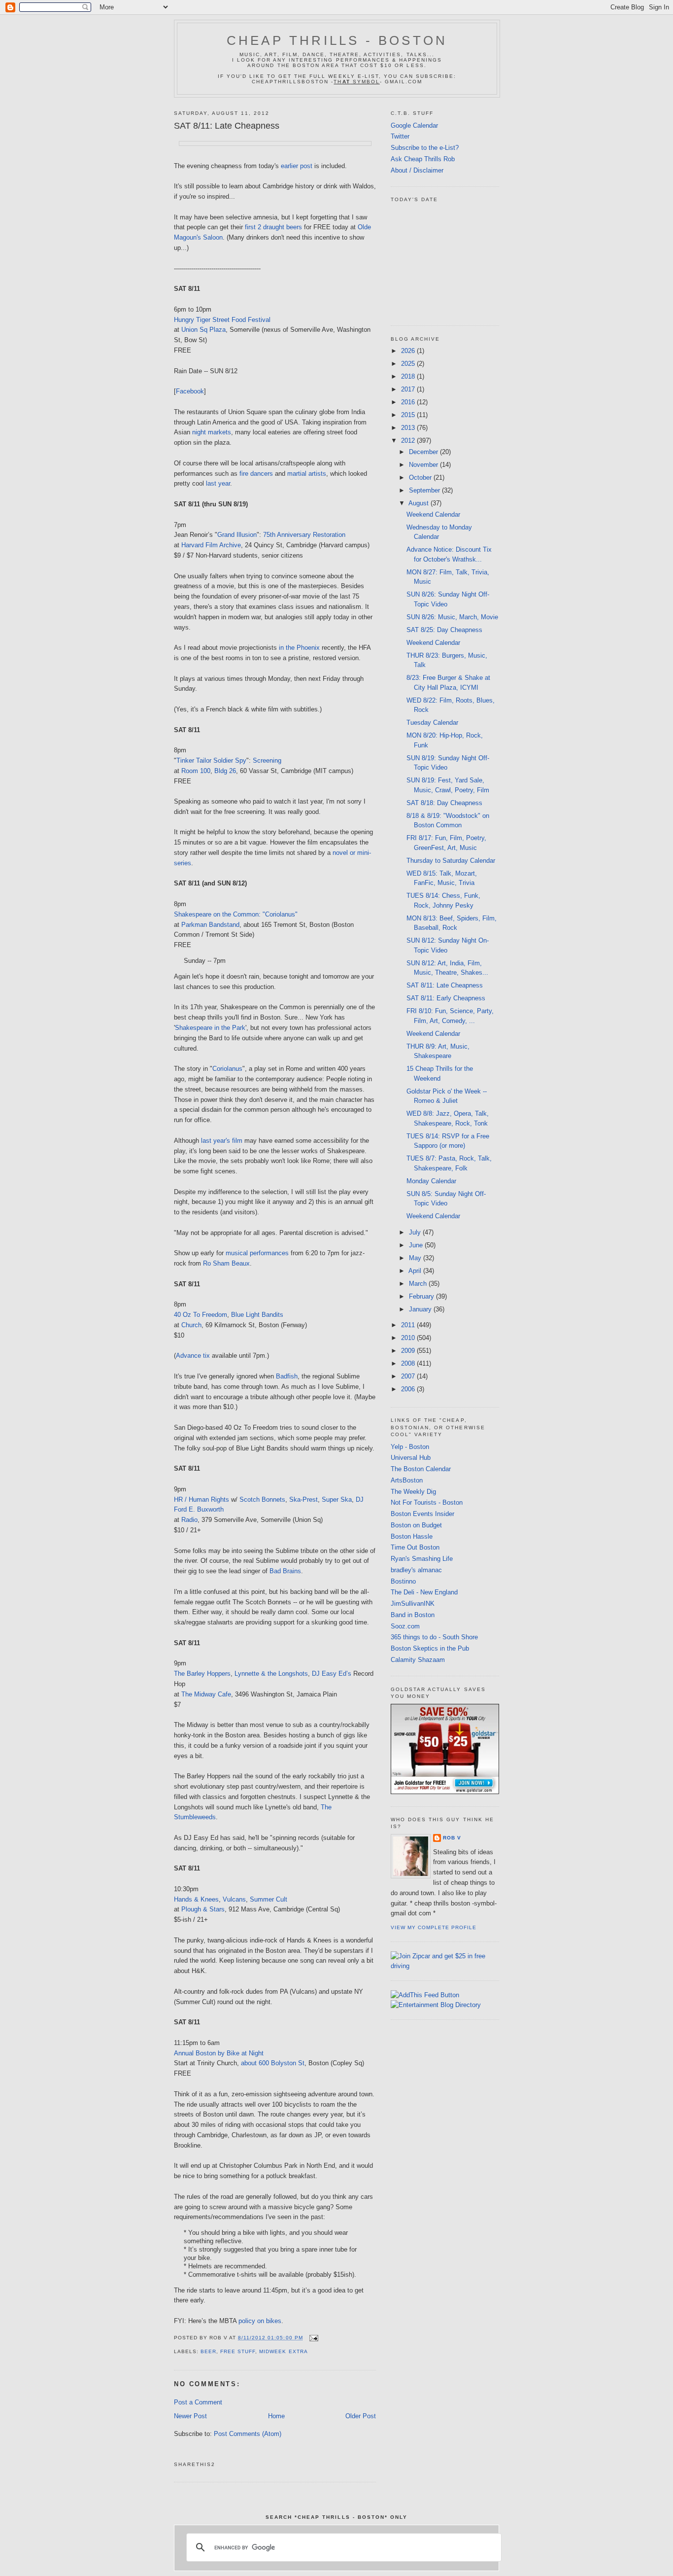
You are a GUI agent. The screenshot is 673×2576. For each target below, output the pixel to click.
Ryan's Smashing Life (422, 1559)
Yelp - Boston (410, 1447)
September (425, 490)
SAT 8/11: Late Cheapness (227, 126)
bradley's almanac (416, 1570)
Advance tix (193, 1356)
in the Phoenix (299, 648)
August (420, 503)
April (416, 1271)
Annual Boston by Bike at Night (219, 2053)
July (416, 1232)
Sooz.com (405, 1626)
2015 (409, 415)
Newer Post (190, 2416)
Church (191, 1325)
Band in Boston (413, 1615)
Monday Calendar (431, 1181)
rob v (452, 1838)
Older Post (361, 2416)
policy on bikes (260, 2321)
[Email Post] (313, 2338)
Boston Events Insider (422, 1514)
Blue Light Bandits (257, 1315)
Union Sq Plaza (203, 330)
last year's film (222, 1141)
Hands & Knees (196, 1899)
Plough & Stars (203, 1909)
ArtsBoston (407, 1480)
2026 (409, 351)
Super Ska (337, 1500)
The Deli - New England (424, 1592)
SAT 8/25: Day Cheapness (444, 630)
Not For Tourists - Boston (427, 1502)
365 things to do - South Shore (434, 1637)
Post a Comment (198, 2402)
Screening (267, 760)
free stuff (238, 2351)
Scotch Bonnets (262, 1500)
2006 (409, 1389)
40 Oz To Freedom (201, 1315)
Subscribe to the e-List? (425, 148)
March (419, 1284)
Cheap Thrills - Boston (337, 40)
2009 (409, 1351)
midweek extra (283, 2351)
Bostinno (403, 1581)
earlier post (297, 166)
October (421, 477)
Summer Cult (269, 1899)
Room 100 (196, 771)
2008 (409, 1363)
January (421, 1309)
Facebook (190, 391)
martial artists (307, 474)
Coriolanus (227, 1069)
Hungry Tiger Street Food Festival (222, 320)
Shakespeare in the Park (210, 1028)
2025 (409, 364)
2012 (409, 441)
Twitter (400, 136)
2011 (409, 1325)
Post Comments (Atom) (248, 2434)
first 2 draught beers (273, 227)
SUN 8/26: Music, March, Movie (452, 617)
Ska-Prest (303, 1500)
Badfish (287, 1376)
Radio (189, 1520)
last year (218, 483)
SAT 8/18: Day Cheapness (444, 803)
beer (208, 2351)
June (417, 1245)
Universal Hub (411, 1458)
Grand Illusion (237, 535)
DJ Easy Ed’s (332, 1674)
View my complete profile (434, 1927)
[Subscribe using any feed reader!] (425, 1995)
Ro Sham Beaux (226, 1263)
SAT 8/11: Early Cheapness (446, 998)
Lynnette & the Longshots (271, 1674)
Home (276, 2416)
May (416, 1258)
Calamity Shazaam (418, 1660)
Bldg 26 (225, 771)
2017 (409, 389)
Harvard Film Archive (211, 545)
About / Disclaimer (417, 170)
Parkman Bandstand (210, 925)
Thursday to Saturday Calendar (451, 861)
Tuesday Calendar (432, 723)
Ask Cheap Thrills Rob (423, 159)
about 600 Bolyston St (273, 2063)
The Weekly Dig (413, 1492)
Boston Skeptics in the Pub (430, 1648)
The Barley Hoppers (202, 1674)
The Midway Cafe (206, 1694)
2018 (409, 376)
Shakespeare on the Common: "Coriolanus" (236, 914)
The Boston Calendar (421, 1469)
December (424, 452)
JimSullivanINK (413, 1604)
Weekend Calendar (433, 514)
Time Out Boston (415, 1547)
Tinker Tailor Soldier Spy (211, 760)
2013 (409, 428)
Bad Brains (285, 1571)
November (424, 465)
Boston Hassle (412, 1536)
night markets (212, 432)
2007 (409, 1376)
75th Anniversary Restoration (304, 535)
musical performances (257, 1253)
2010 (409, 1338)
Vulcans (234, 1899)
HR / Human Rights (202, 1500)
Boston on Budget (416, 1525)
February (422, 1296)
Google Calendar (414, 125)
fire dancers (256, 474)
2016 (409, 402)
